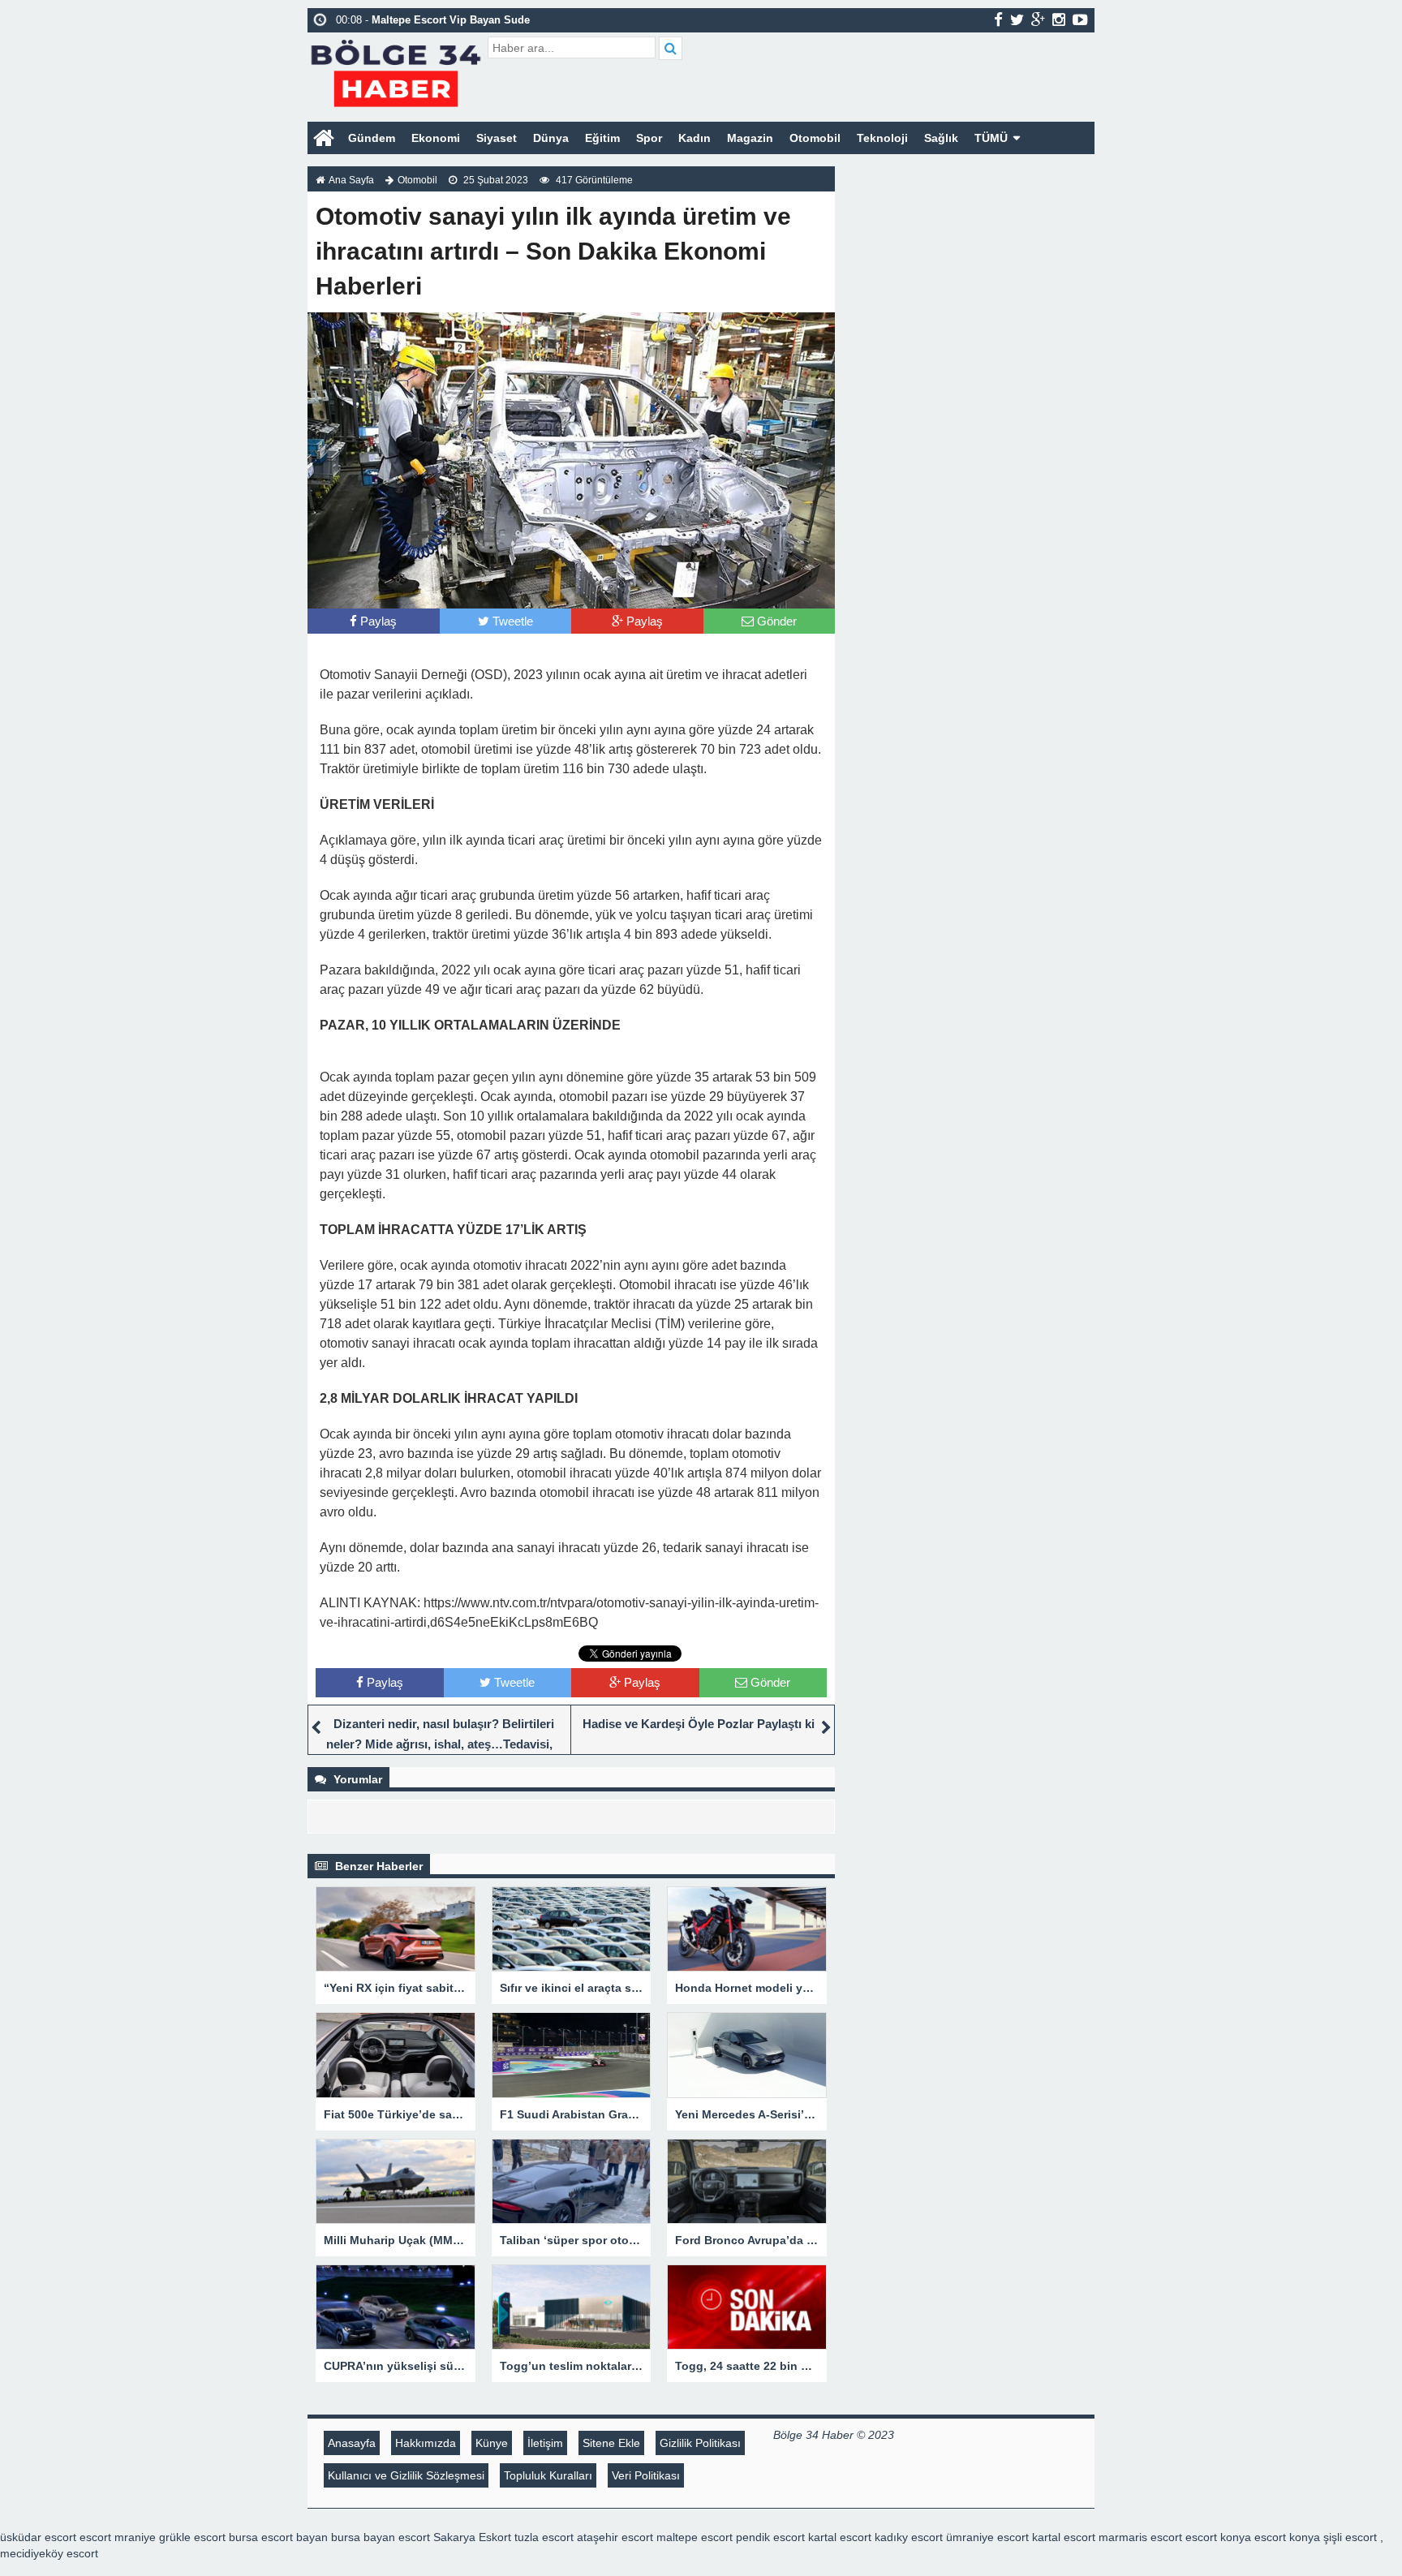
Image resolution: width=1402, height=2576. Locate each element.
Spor (649, 138)
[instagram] (1059, 19)
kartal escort (840, 2537)
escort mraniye (118, 2537)
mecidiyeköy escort (49, 2553)
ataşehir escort (615, 2537)
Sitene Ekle (611, 2443)
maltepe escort (695, 2537)
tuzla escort (544, 2537)
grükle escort (192, 2537)
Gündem (372, 138)
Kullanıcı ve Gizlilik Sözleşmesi (406, 2475)
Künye (492, 2443)
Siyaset (497, 138)
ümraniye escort (987, 2537)
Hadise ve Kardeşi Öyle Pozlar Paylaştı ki (699, 1724)
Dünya (551, 138)
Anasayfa (352, 2443)
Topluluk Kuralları (548, 2475)
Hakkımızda (426, 2443)
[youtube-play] (1080, 19)
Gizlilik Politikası (700, 2443)
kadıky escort (909, 2537)
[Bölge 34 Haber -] (396, 71)
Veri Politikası (646, 2475)
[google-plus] (1038, 19)
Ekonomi (436, 138)
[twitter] (1017, 19)
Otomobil (815, 138)
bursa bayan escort (381, 2537)
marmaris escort (1140, 2537)
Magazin (750, 138)
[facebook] (998, 19)
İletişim (545, 2443)
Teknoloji (882, 138)
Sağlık (941, 138)
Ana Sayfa (351, 180)
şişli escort (1350, 2537)
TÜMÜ (991, 138)
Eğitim (602, 138)
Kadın (695, 138)
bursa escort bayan (278, 2537)
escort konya (1218, 2537)
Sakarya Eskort (472, 2537)
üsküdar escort (38, 2537)
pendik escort (770, 2537)
